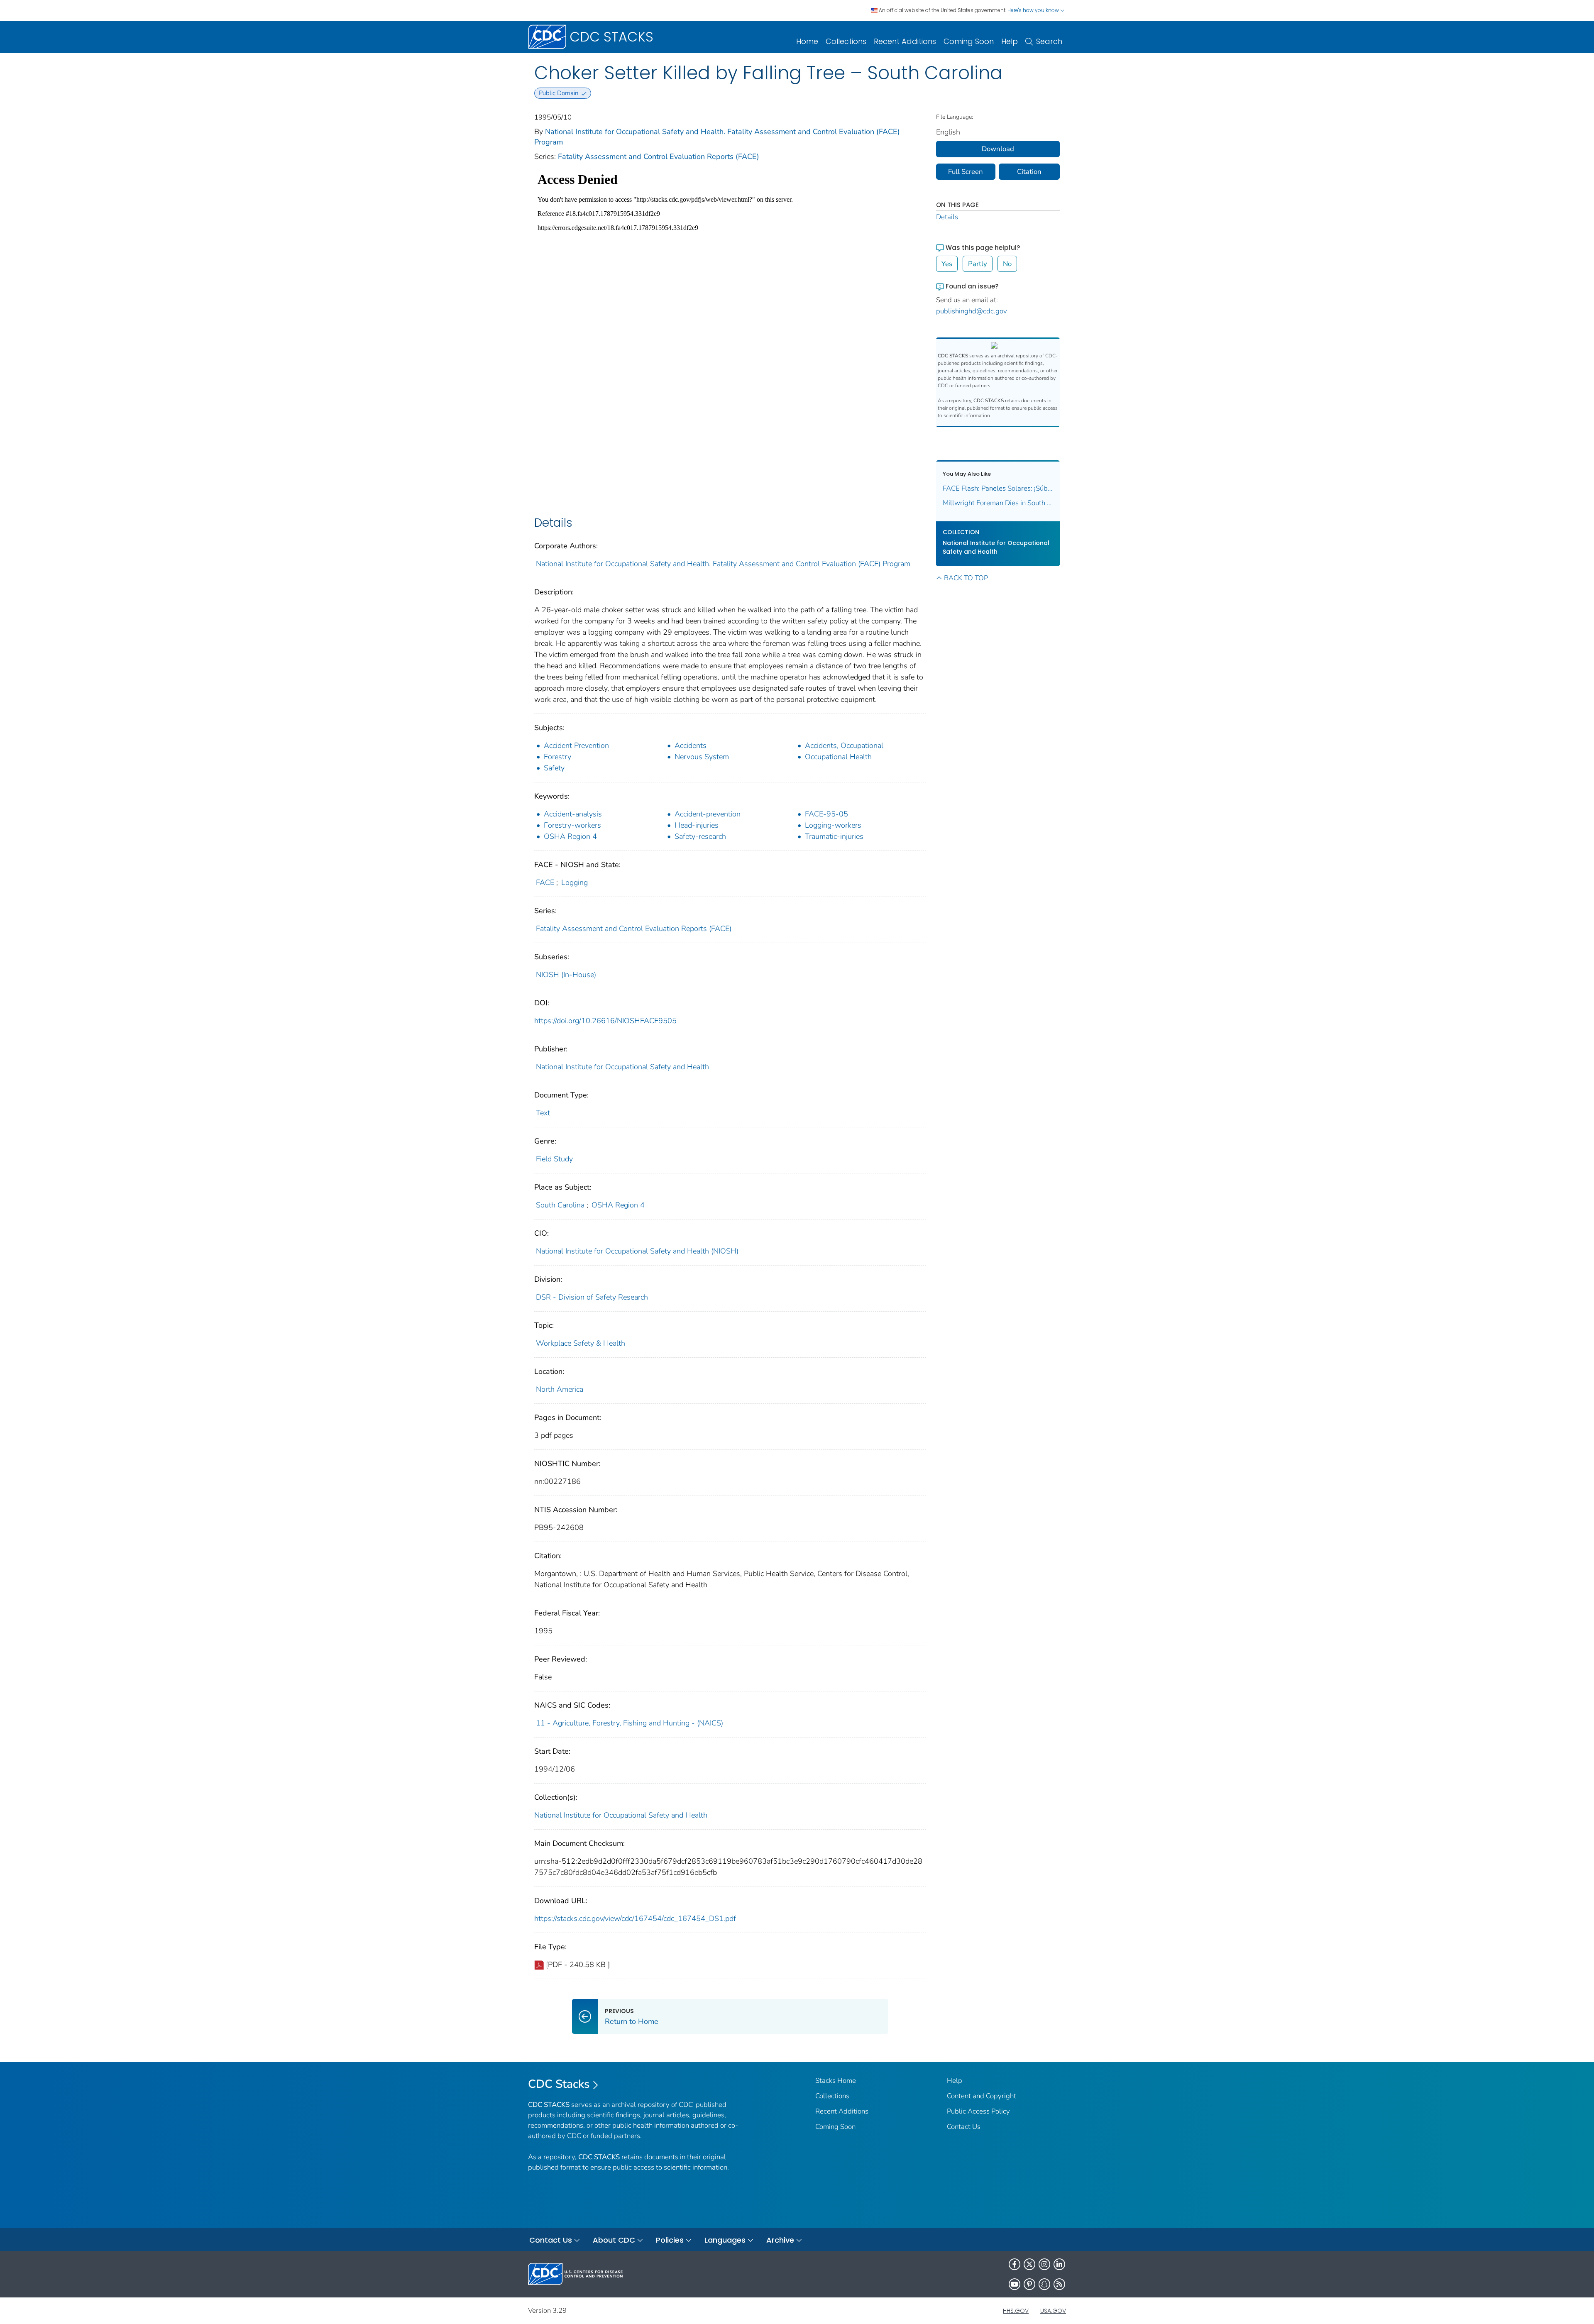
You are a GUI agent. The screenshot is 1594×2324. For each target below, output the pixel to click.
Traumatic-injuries (834, 836)
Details (947, 217)
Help (1010, 41)
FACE (545, 882)
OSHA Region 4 (570, 836)
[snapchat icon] (1044, 2284)
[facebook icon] (1015, 2264)
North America (560, 1389)
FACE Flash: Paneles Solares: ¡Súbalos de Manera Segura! (998, 488)
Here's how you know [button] (1034, 10)
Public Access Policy (978, 2111)
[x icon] (1029, 2264)
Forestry (557, 757)
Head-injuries (697, 825)
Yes (947, 264)
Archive (780, 2240)
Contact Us (964, 2127)
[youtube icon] (1015, 2284)
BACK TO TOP (966, 578)
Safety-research (700, 836)
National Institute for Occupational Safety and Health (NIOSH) (637, 1251)
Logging (575, 882)
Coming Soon (969, 41)
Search (1049, 41)
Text (543, 1113)
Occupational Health (838, 757)
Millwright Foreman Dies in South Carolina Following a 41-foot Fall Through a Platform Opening (998, 503)
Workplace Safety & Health (581, 1343)
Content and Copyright (982, 2096)
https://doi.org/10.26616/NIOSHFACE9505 (605, 1021)
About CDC (614, 2240)
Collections (846, 41)
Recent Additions (905, 41)
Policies (670, 2240)
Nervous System (702, 757)
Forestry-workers (572, 825)
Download (998, 149)
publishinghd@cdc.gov (972, 311)
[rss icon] (1059, 2284)
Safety (554, 768)
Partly (978, 264)
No (1007, 264)
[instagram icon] (1044, 2264)
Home (807, 41)
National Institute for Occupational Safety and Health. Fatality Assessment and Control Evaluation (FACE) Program (723, 564)
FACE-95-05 (826, 814)
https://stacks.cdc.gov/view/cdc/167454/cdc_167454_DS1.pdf (635, 1918)
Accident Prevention (576, 745)
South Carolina (560, 1205)
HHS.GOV (1016, 2311)
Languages (725, 2240)
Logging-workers (833, 825)
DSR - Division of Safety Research (592, 1297)
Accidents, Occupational (844, 745)
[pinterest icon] (1029, 2284)
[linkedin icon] (1059, 2264)
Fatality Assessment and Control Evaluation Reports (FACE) (659, 156)
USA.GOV (1053, 2311)
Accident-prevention (708, 814)
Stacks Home (836, 2081)
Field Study (554, 1159)
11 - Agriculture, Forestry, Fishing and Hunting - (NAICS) (630, 1723)
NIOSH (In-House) (566, 975)
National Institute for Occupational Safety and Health (622, 1067)
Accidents (691, 745)
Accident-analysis (573, 814)
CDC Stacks (559, 2084)
